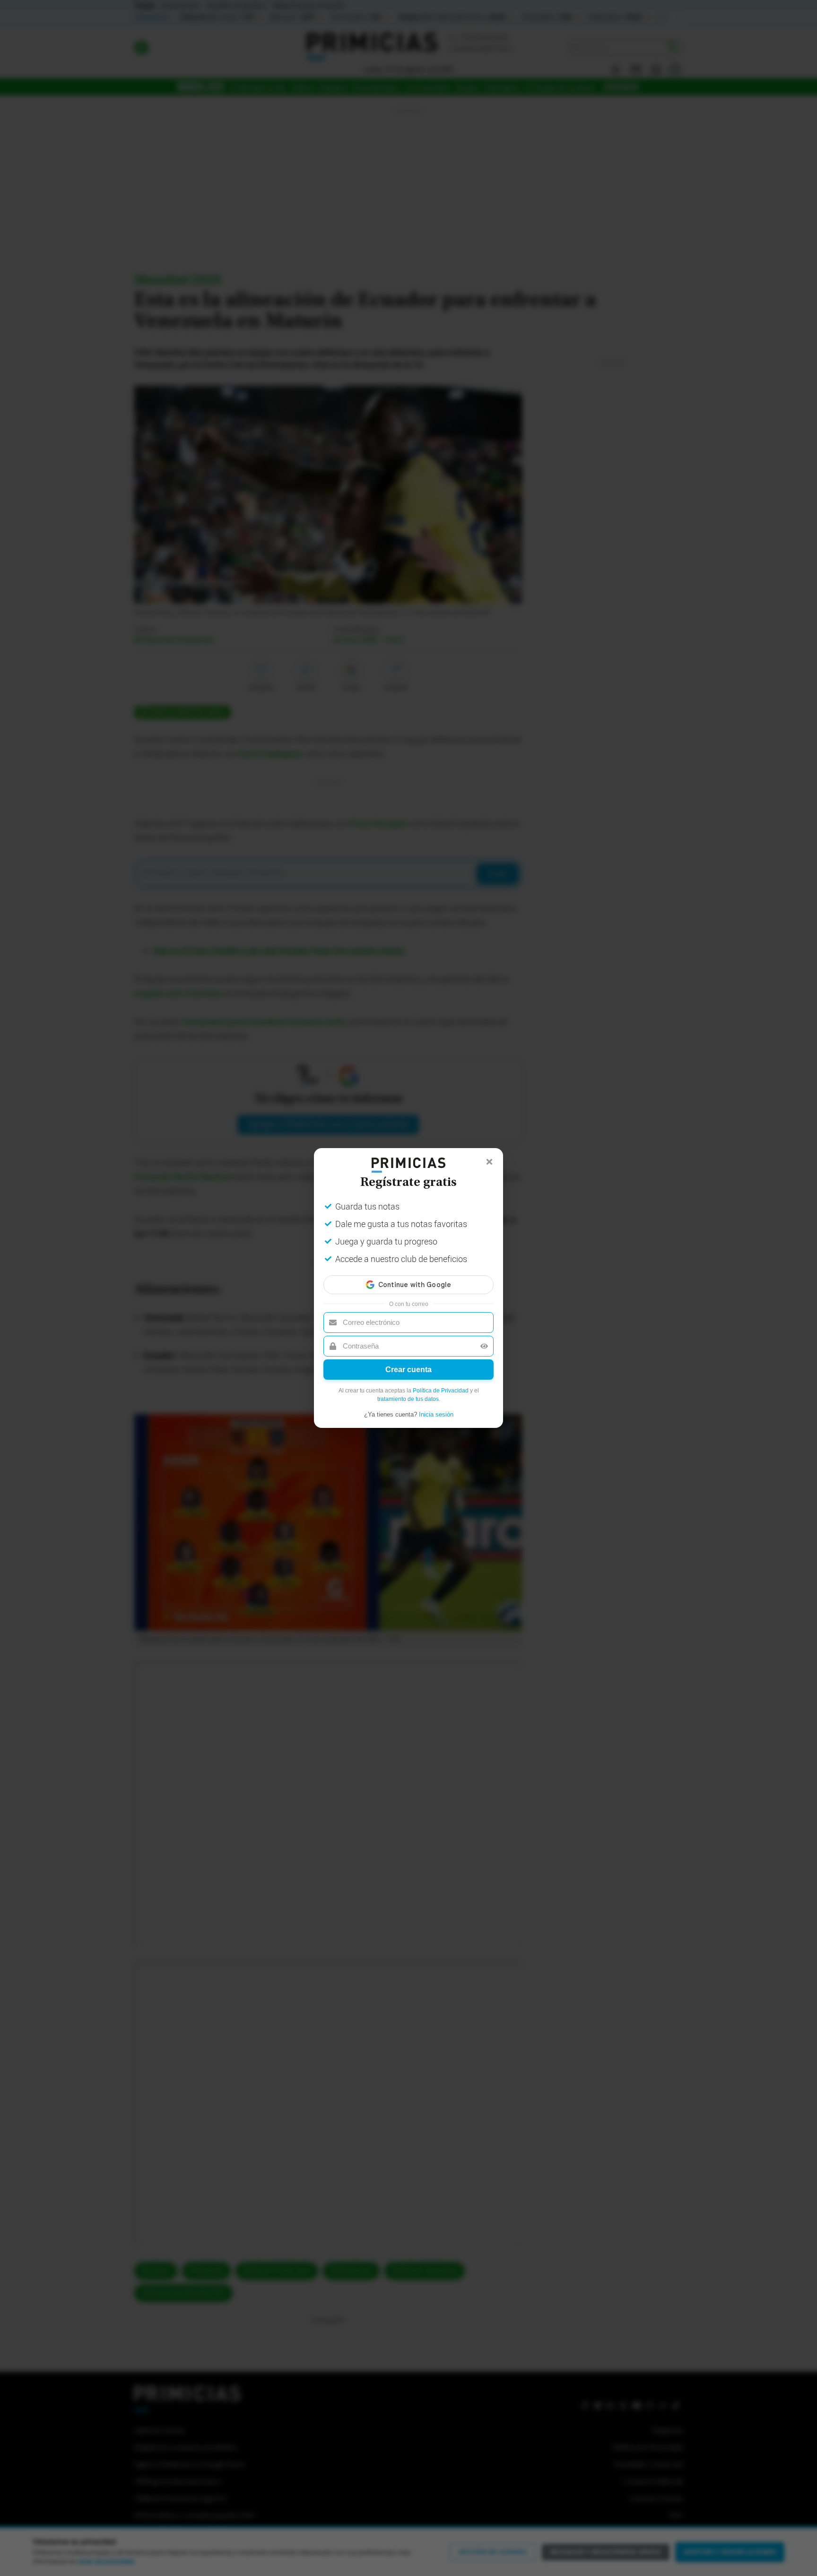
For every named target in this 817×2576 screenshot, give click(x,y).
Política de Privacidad (441, 1391)
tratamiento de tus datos (408, 1399)
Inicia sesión (436, 1414)
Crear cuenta (408, 1370)
